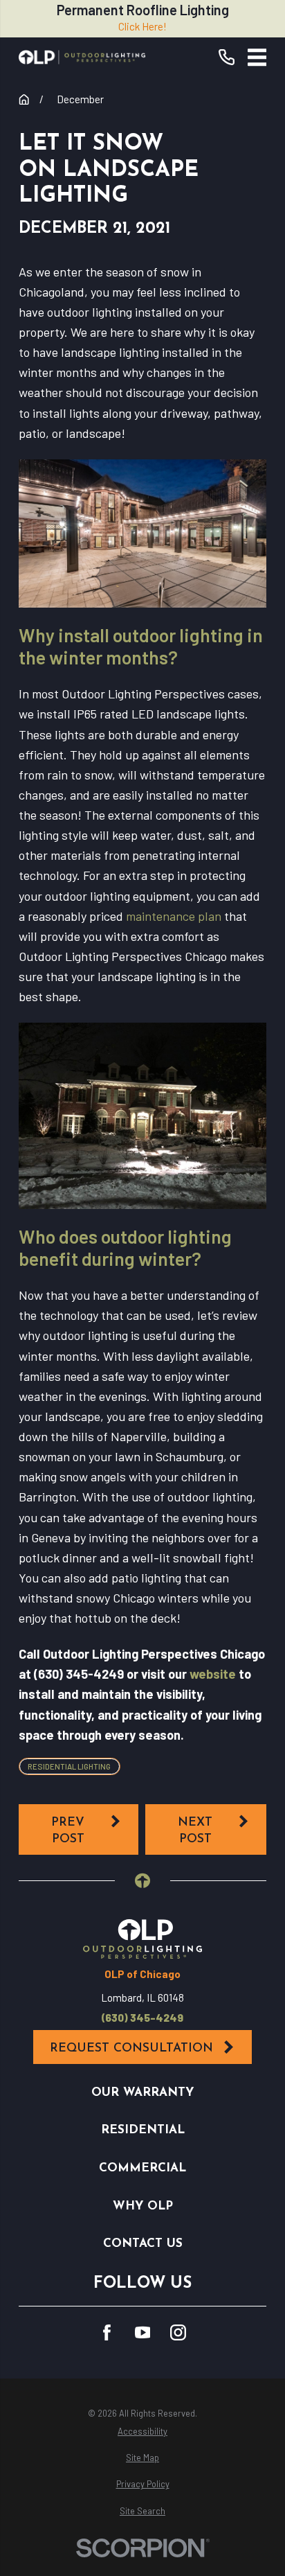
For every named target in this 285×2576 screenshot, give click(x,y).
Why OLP (143, 2206)
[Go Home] (24, 99)
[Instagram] (178, 2332)
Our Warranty (142, 2093)
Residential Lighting (69, 1766)
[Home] (82, 57)
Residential (143, 2130)
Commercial (142, 2168)
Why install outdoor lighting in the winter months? (141, 646)
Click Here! (142, 26)
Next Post (195, 1831)
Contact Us (143, 2244)
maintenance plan (174, 916)
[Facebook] (107, 2332)
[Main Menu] (257, 58)
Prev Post (68, 1831)
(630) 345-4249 (142, 2018)
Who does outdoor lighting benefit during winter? (125, 1247)
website (213, 1674)
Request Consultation (131, 2048)
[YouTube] (143, 2332)
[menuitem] (142, 2432)
